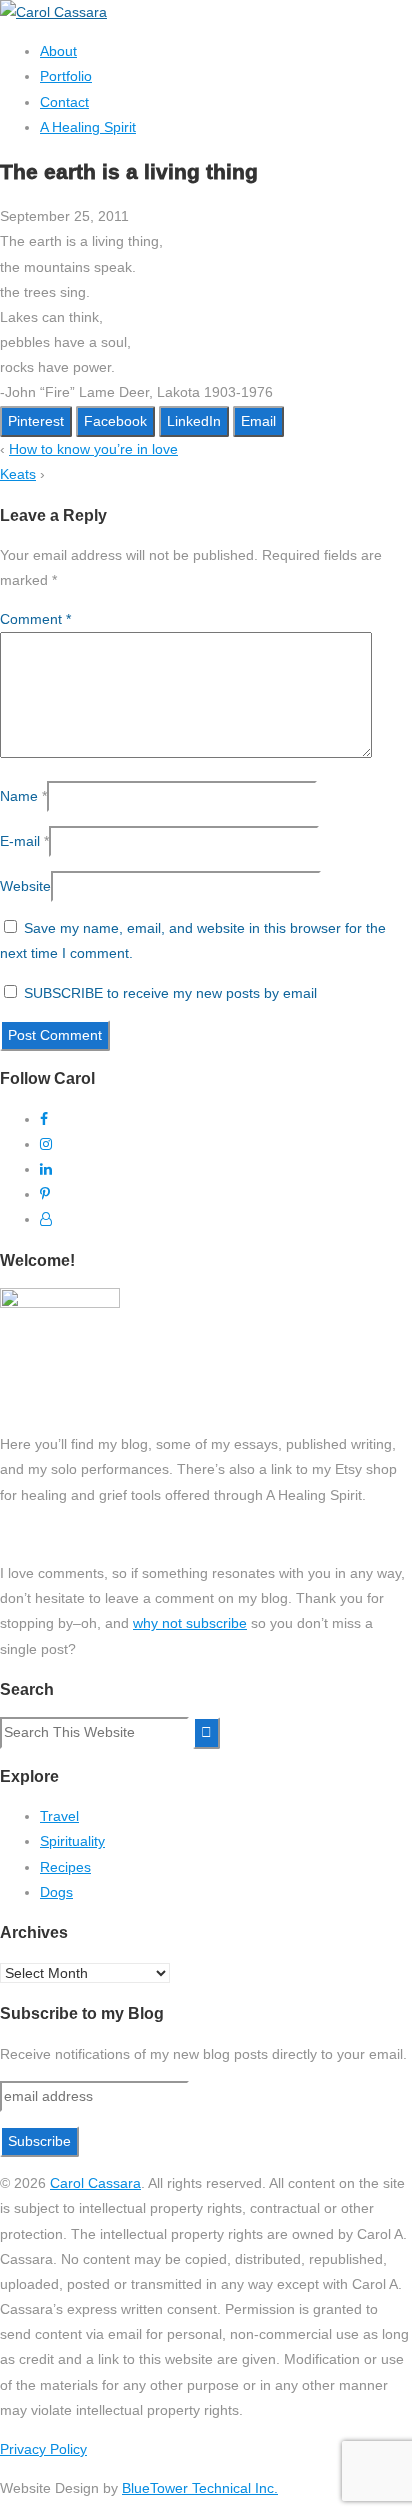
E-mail (20, 841)
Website (25, 886)
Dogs (56, 1892)
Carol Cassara (95, 2183)
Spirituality (72, 1841)
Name (19, 796)
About (58, 51)
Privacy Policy (43, 2449)
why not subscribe (190, 1623)
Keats (18, 474)
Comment (35, 619)
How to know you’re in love (93, 449)
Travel (59, 1816)
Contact (64, 102)
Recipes (65, 1867)
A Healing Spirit (88, 127)
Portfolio (66, 76)
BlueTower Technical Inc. (200, 2488)
